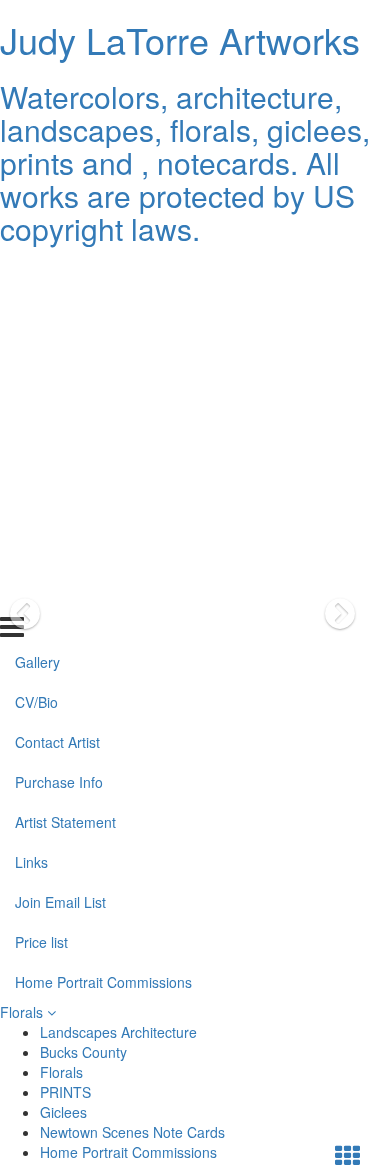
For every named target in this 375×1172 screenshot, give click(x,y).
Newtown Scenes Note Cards (132, 1132)
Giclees (63, 1112)
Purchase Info (59, 395)
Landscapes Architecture (118, 1032)
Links (31, 475)
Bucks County (83, 1052)
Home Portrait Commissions (103, 594)
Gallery (37, 275)
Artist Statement (65, 435)
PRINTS (65, 1092)
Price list (41, 554)
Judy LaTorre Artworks (180, 39)
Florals (23, 1012)
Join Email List (60, 515)
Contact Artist (57, 355)
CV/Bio (36, 315)
